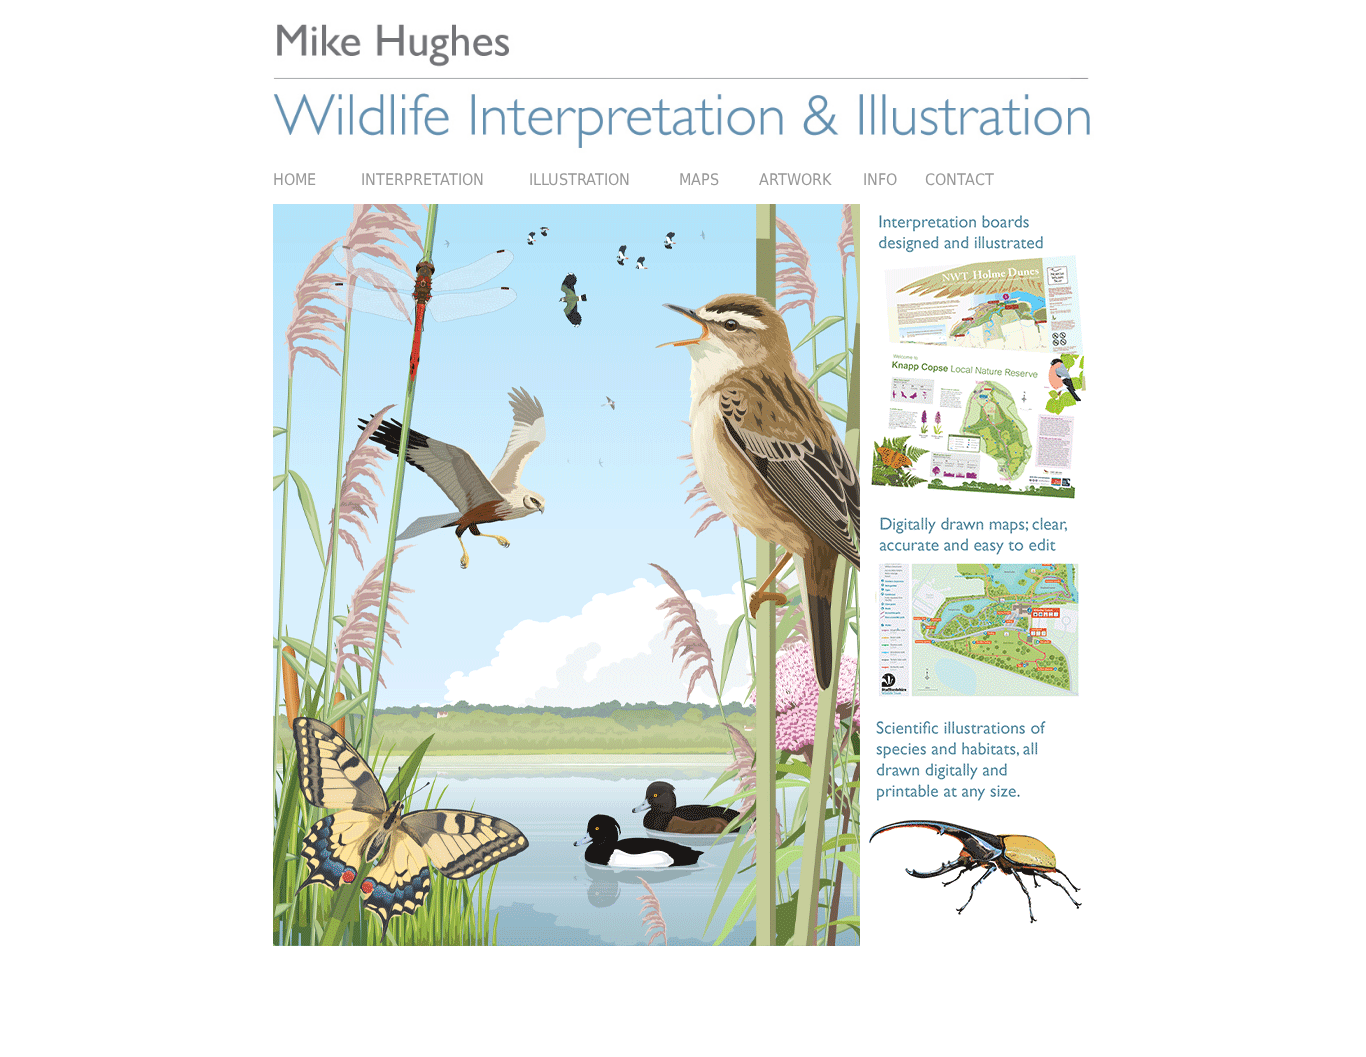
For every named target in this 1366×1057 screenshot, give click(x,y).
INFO (880, 179)
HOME (317, 179)
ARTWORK (780, 179)
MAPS (681, 179)
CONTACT (959, 179)
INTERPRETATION (445, 179)
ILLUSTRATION (579, 179)
